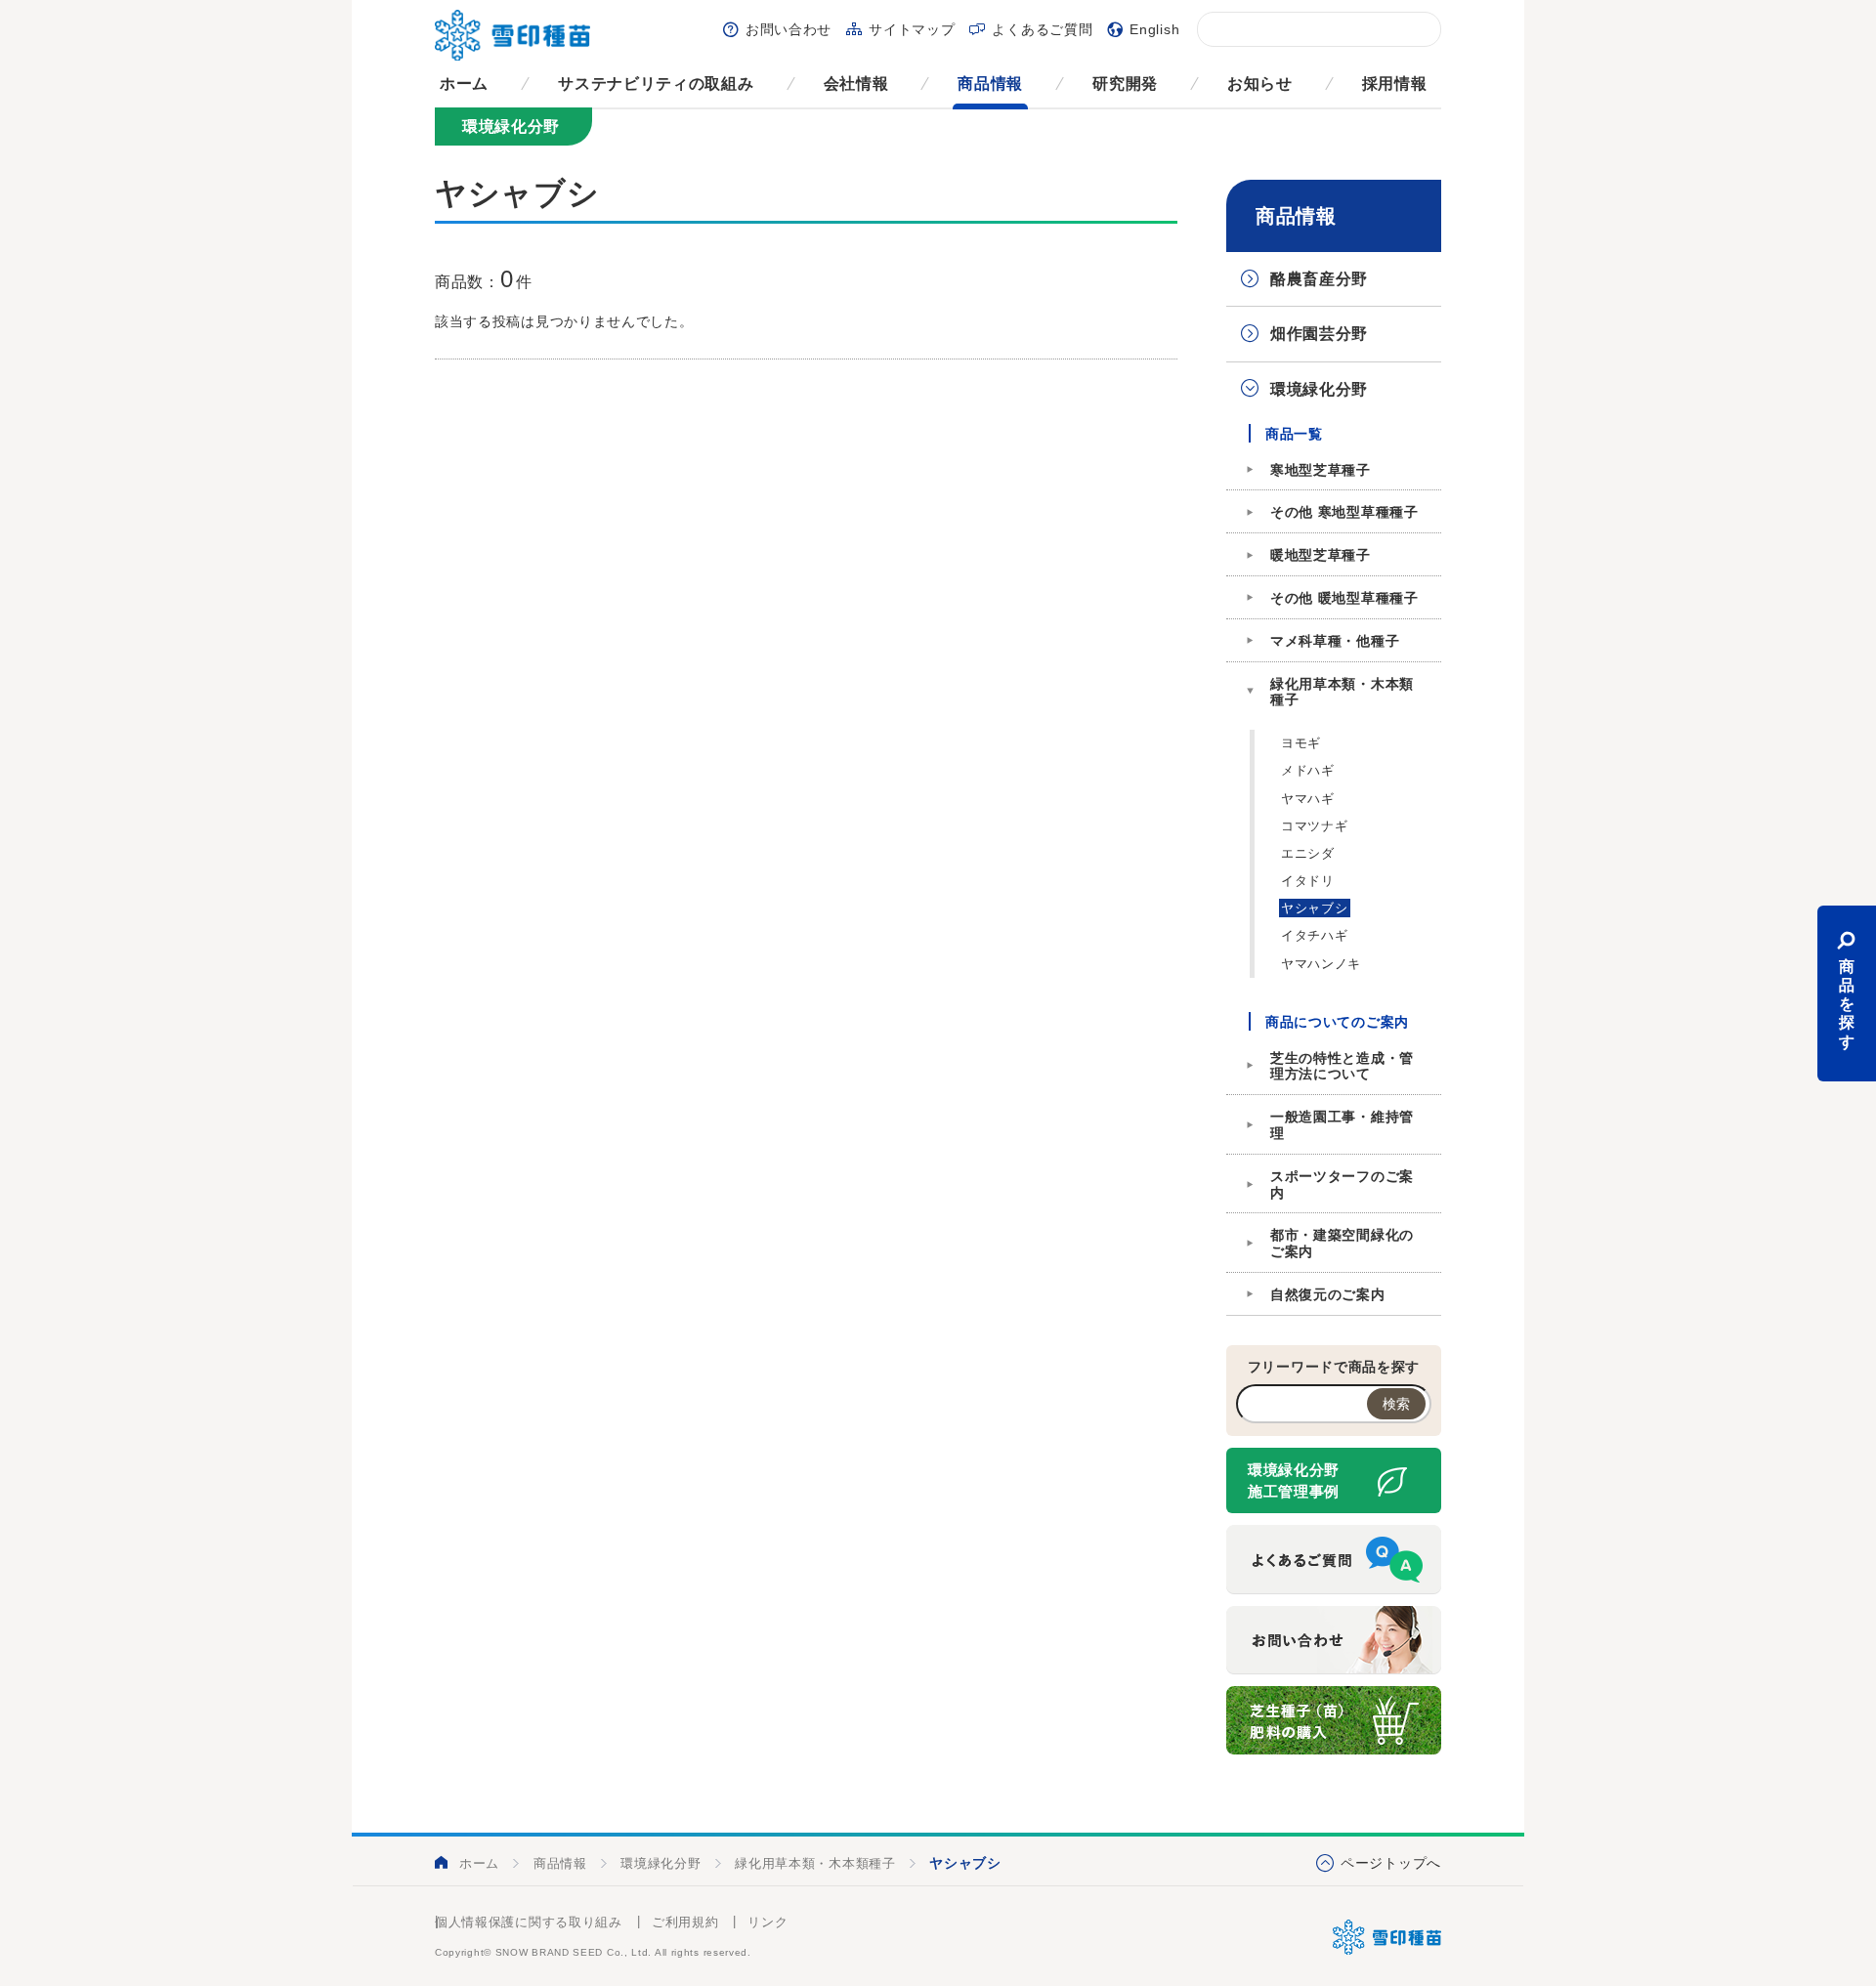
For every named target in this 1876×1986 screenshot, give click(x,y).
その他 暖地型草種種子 (1344, 598)
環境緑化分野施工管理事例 (1294, 1481)
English (1154, 29)
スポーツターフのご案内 (1342, 1184)
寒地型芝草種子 (1321, 470)
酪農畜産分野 (1319, 279)
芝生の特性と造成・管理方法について (1342, 1066)
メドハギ (1308, 770)
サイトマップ (912, 29)
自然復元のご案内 (1328, 1294)
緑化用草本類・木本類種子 (1342, 692)
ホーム (464, 84)
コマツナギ (1315, 826)
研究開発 (1125, 84)
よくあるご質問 (1042, 29)
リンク (767, 1922)
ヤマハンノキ (1321, 964)
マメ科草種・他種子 (1335, 641)
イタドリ (1308, 881)
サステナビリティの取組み (656, 84)
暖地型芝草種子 (1321, 555)
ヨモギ (1301, 743)
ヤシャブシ (1315, 908)
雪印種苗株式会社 (1387, 1937)
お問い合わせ (789, 29)
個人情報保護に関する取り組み (529, 1922)
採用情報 (1395, 84)
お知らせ (1260, 84)
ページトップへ (1391, 1863)
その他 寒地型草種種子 (1344, 512)
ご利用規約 (685, 1922)
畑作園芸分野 (1319, 334)
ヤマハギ (1308, 799)
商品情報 (990, 84)
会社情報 (856, 84)
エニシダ (1308, 853)
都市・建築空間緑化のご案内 (1342, 1243)
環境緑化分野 (1319, 389)
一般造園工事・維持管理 (1342, 1125)
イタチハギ (1315, 935)
